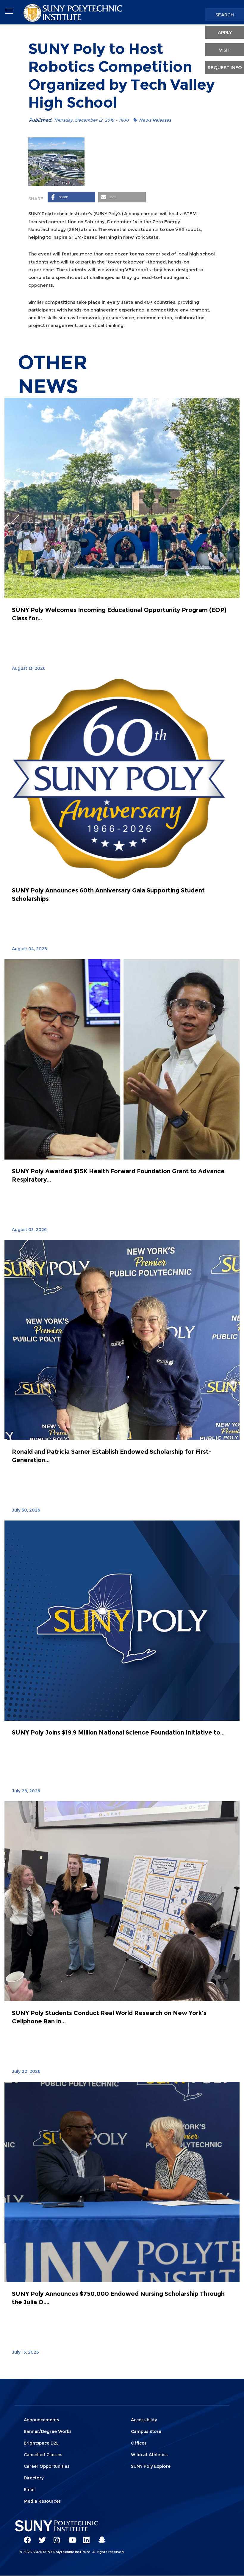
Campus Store (146, 2431)
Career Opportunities (47, 2466)
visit (225, 50)
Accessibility (144, 2420)
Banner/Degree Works (48, 2431)
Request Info (225, 68)
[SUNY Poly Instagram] (55, 2537)
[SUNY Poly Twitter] (40, 2537)
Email (30, 2490)
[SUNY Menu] (9, 11)
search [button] (225, 15)
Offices (139, 2443)
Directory (34, 2478)
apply (225, 32)
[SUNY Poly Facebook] (25, 2537)
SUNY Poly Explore (151, 2466)
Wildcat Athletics (149, 2455)
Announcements (41, 2420)
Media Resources (42, 2501)
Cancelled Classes (43, 2455)
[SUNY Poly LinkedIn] (85, 2537)
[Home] (73, 12)
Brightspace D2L (41, 2443)
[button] (71, 197)
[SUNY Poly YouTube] (70, 2537)
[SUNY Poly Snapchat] (100, 2537)
